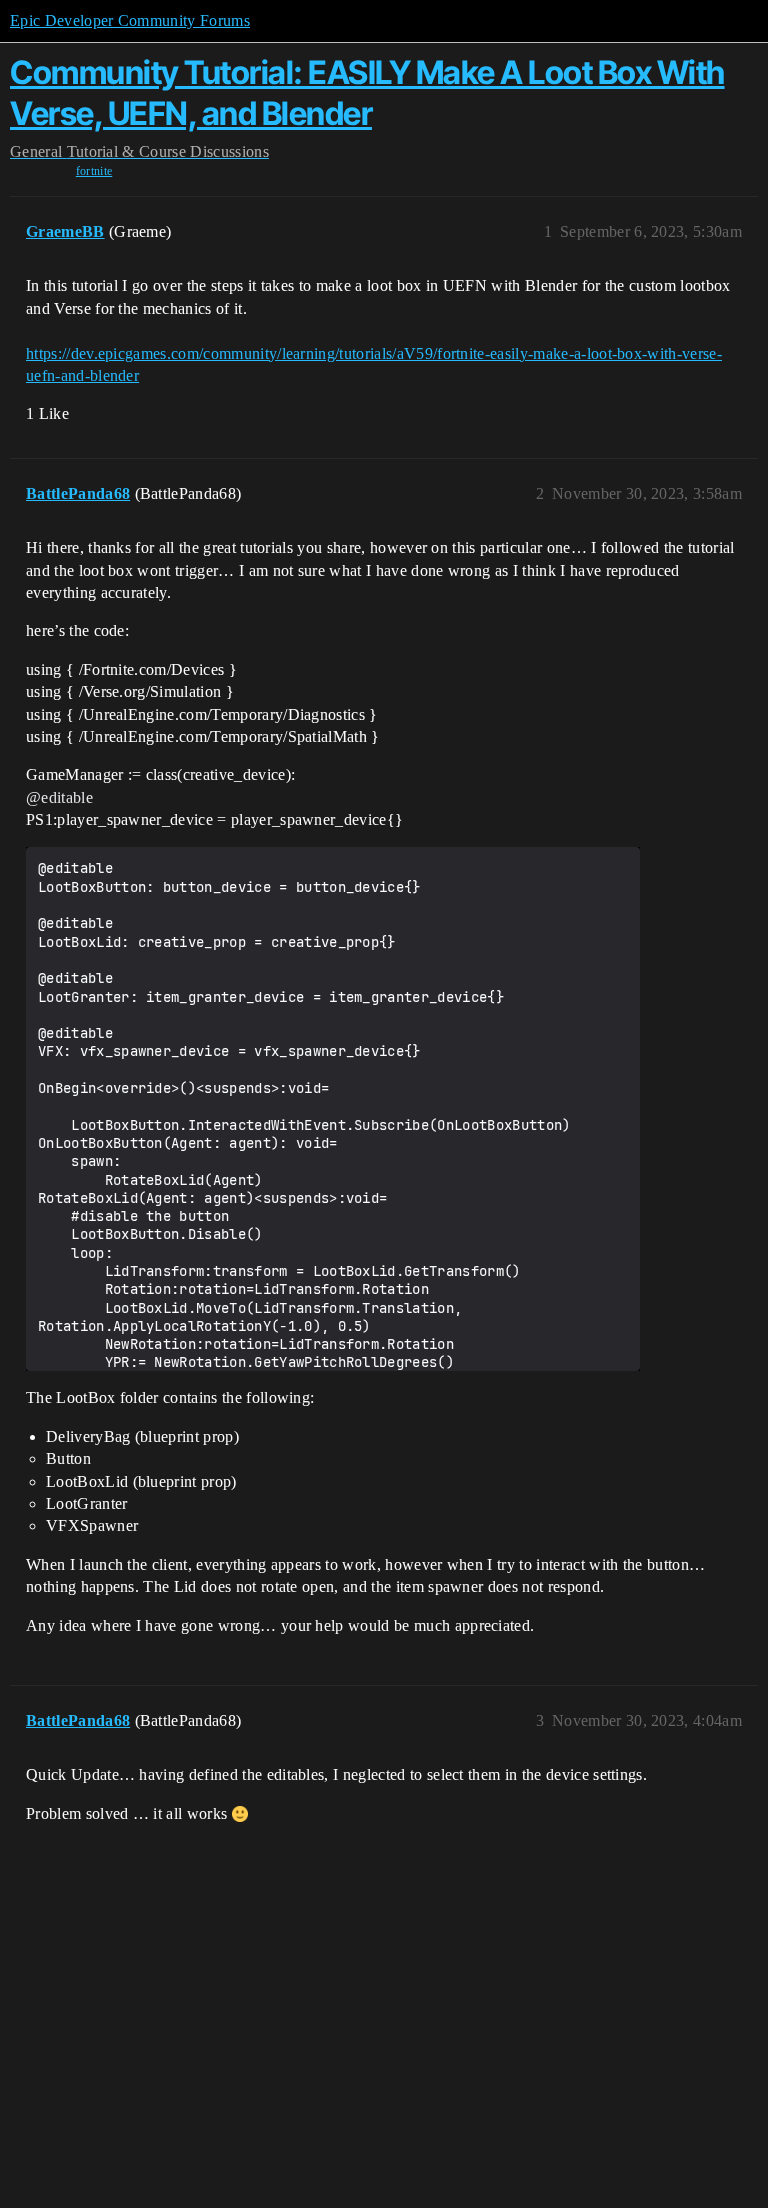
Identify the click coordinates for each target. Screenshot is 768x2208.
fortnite (94, 171)
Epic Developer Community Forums (130, 20)
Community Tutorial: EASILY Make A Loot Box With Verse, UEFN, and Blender (367, 92)
